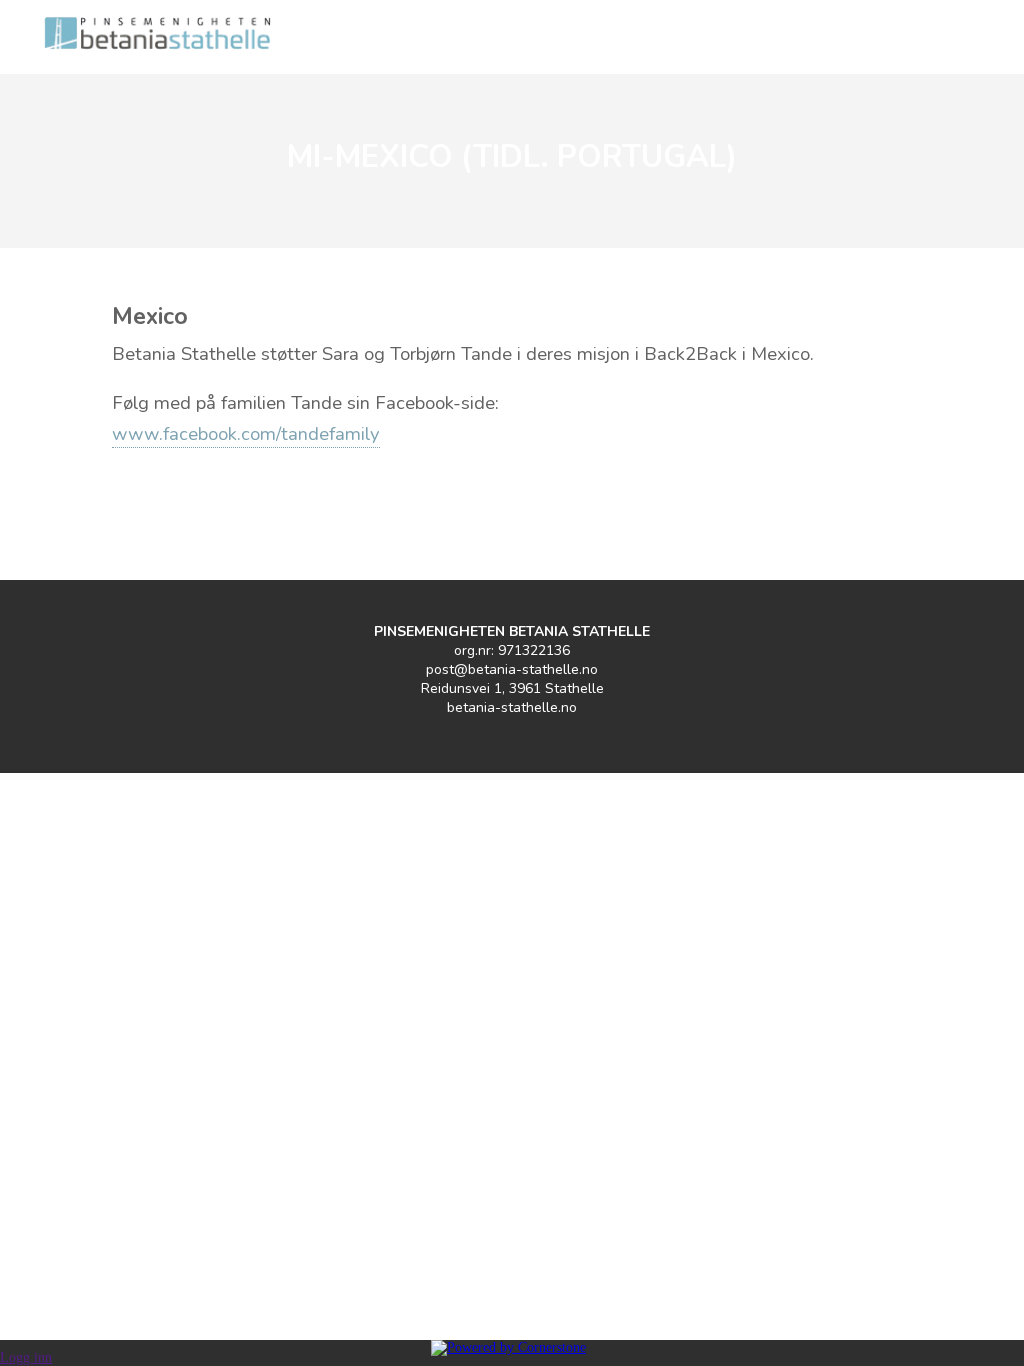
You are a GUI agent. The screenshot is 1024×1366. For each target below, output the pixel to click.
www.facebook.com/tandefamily (246, 434)
